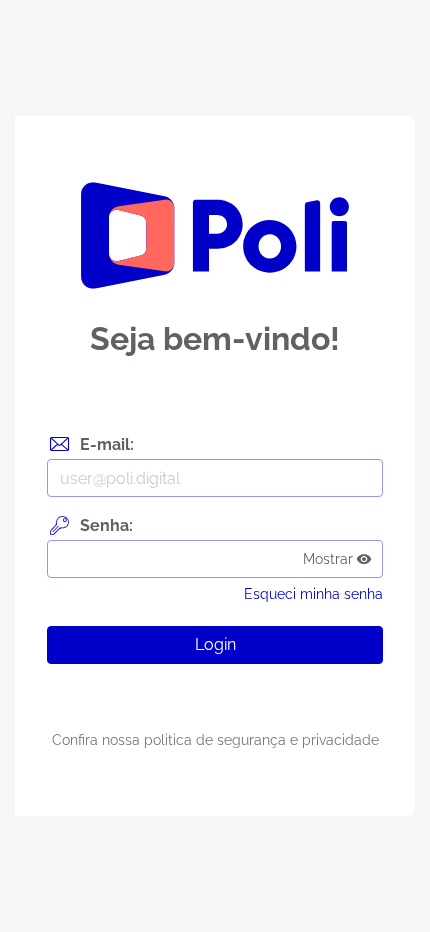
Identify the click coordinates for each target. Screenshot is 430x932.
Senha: (106, 525)
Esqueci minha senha (313, 594)
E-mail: (107, 444)
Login (215, 644)
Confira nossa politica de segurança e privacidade (215, 740)
